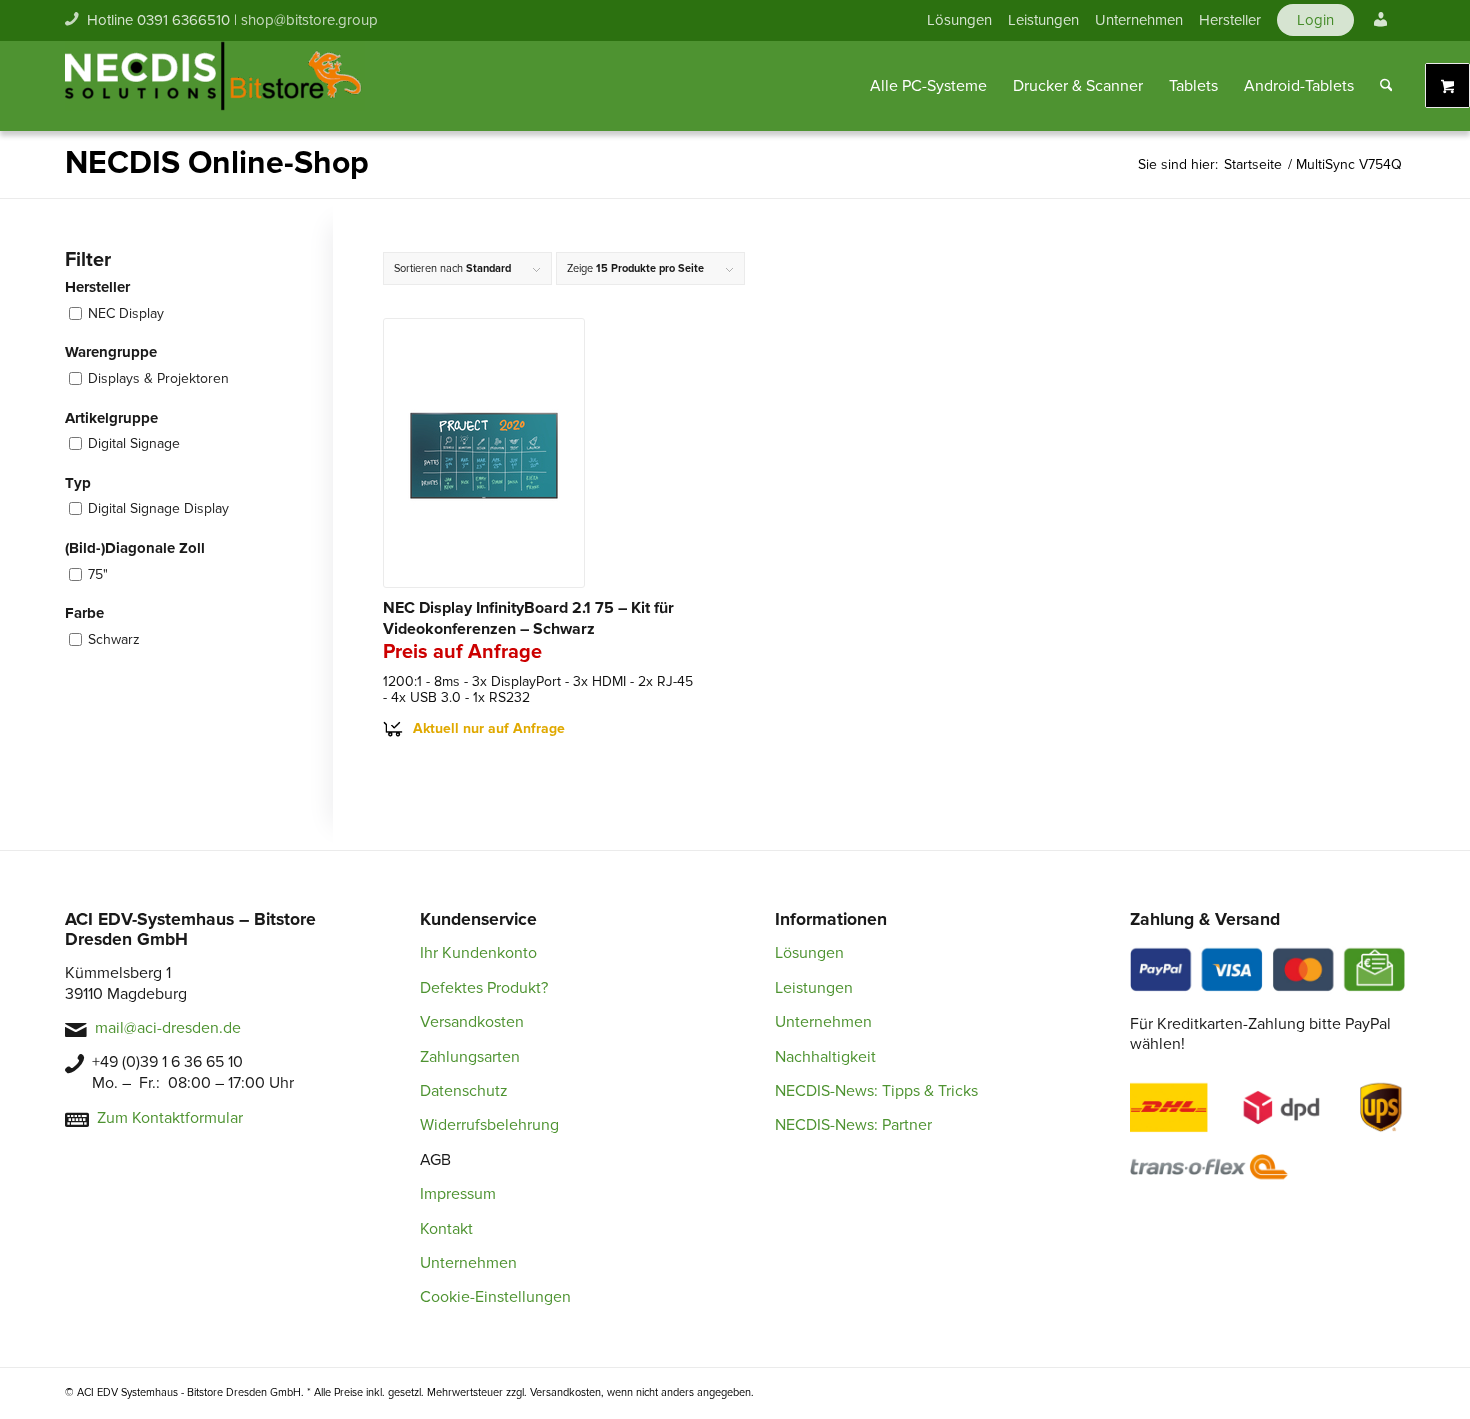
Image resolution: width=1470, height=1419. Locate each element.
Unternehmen (1139, 20)
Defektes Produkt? (484, 988)
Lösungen (959, 20)
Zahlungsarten (470, 1057)
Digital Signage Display (158, 508)
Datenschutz (464, 1091)
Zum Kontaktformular (170, 1118)
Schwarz (114, 639)
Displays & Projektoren (158, 378)
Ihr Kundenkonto (478, 953)
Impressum (458, 1194)
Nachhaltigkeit (825, 1057)
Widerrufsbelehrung (489, 1125)
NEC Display (126, 313)
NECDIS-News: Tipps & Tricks (876, 1091)
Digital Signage (134, 443)
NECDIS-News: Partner (853, 1125)
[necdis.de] (215, 86)
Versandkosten (472, 1022)
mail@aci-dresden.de (168, 1028)
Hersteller (1230, 20)
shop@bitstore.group (309, 20)
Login (1315, 20)
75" (98, 574)
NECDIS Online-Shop (217, 163)
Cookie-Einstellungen (495, 1297)
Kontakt (446, 1229)
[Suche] (1386, 86)
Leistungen (1043, 20)
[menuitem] (959, 20)
